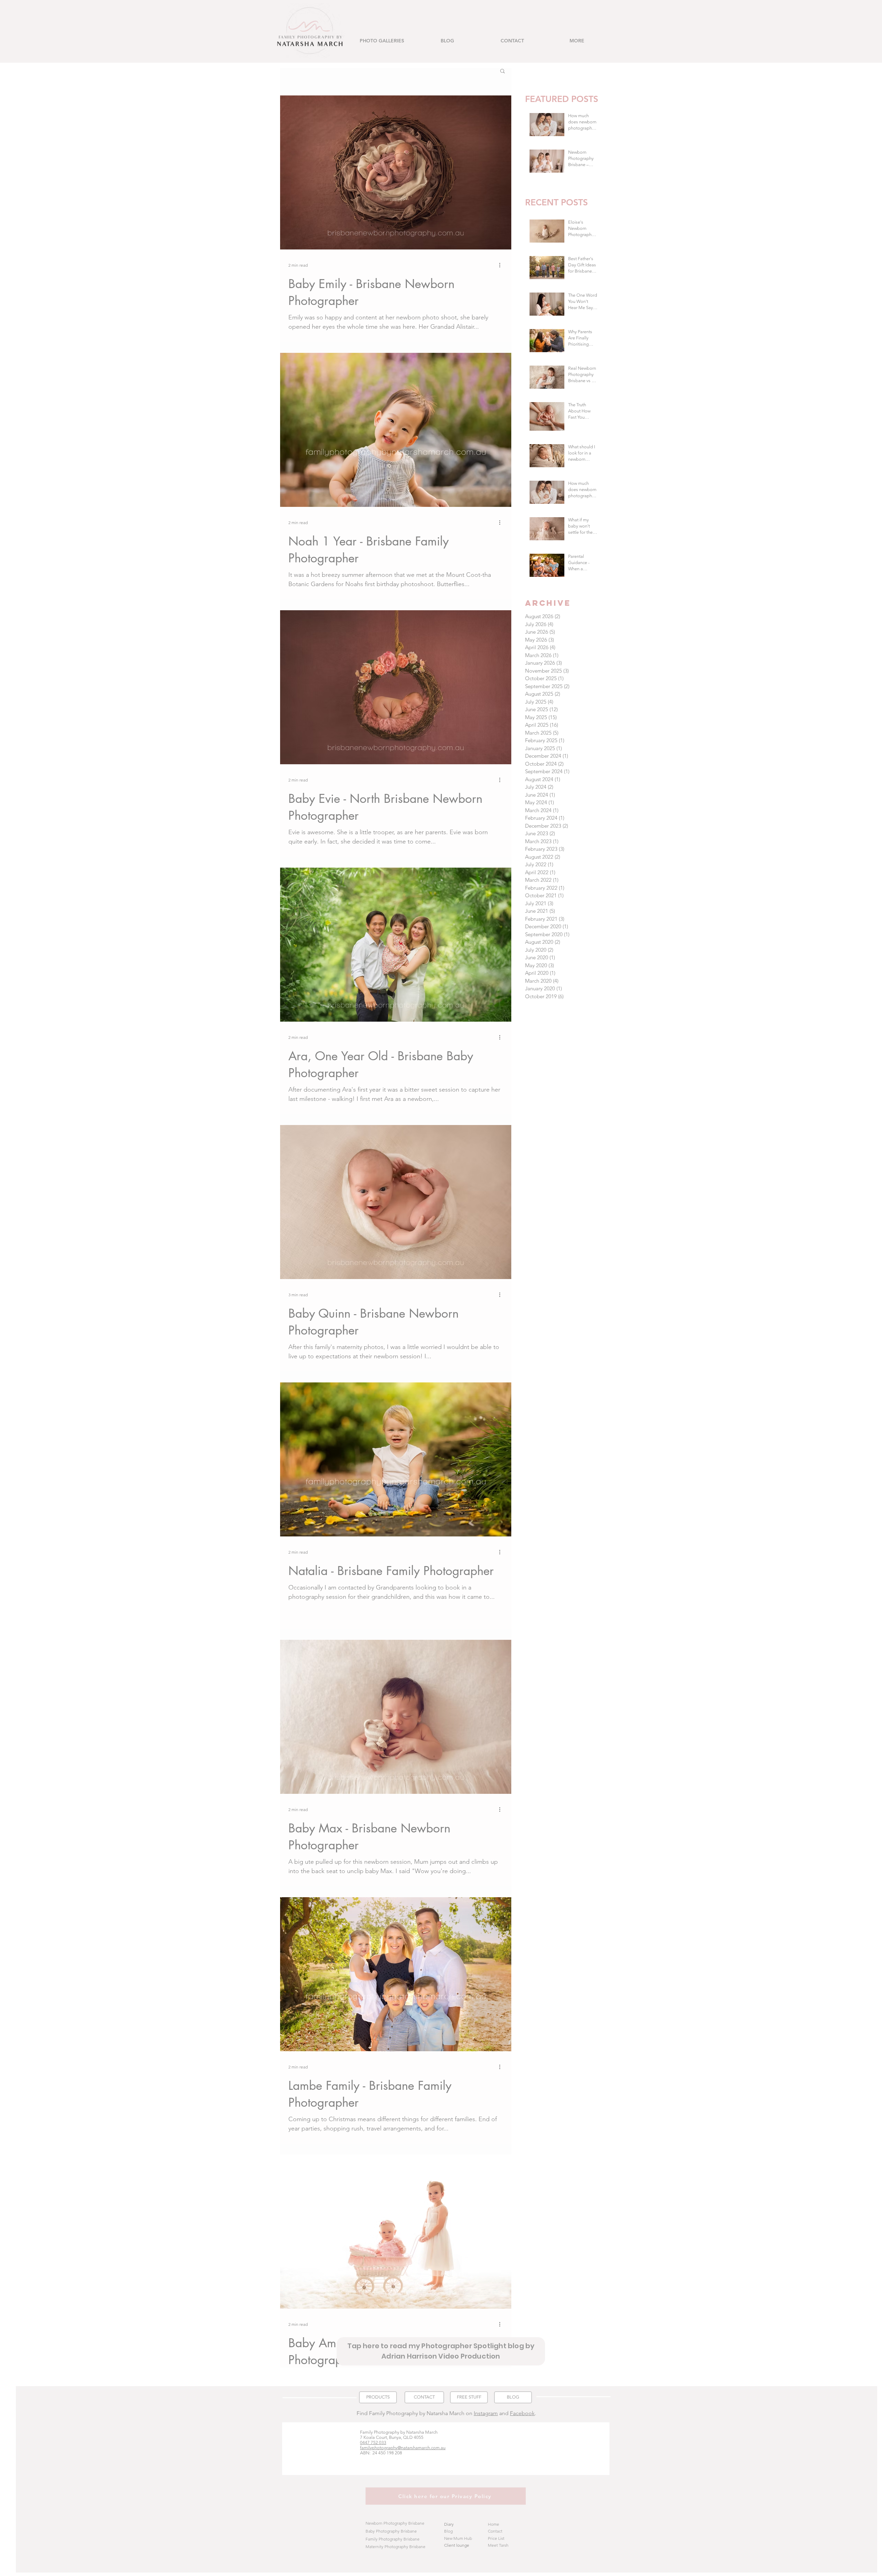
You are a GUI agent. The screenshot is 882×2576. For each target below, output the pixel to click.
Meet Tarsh (498, 2545)
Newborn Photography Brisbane (395, 2523)
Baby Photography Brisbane (391, 2531)
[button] (382, 41)
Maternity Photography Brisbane (396, 2547)
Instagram (486, 2413)
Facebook (522, 2413)
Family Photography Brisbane (393, 2539)
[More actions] (502, 265)
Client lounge (457, 2545)
